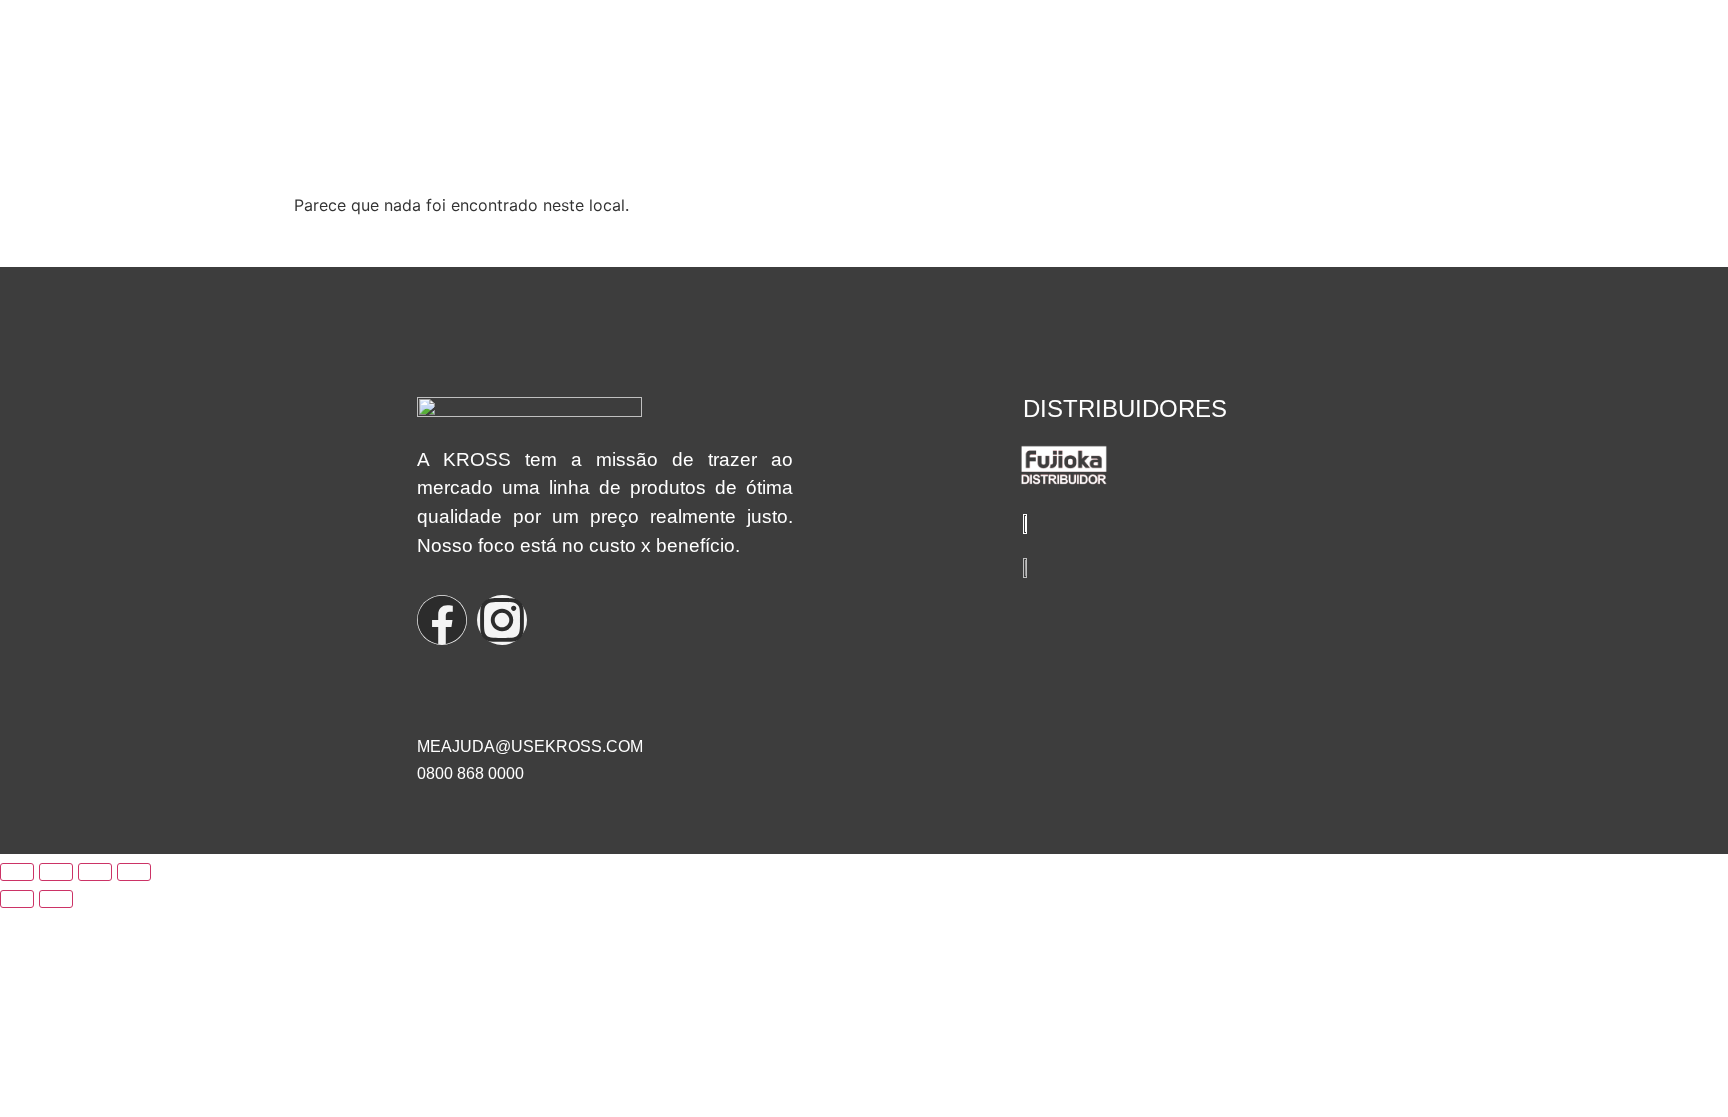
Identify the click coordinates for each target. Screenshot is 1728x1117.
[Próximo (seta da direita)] (56, 899)
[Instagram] (502, 620)
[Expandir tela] (56, 872)
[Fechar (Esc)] (134, 872)
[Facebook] (442, 620)
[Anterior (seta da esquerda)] (17, 899)
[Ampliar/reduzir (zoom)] (17, 872)
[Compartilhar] (95, 872)
